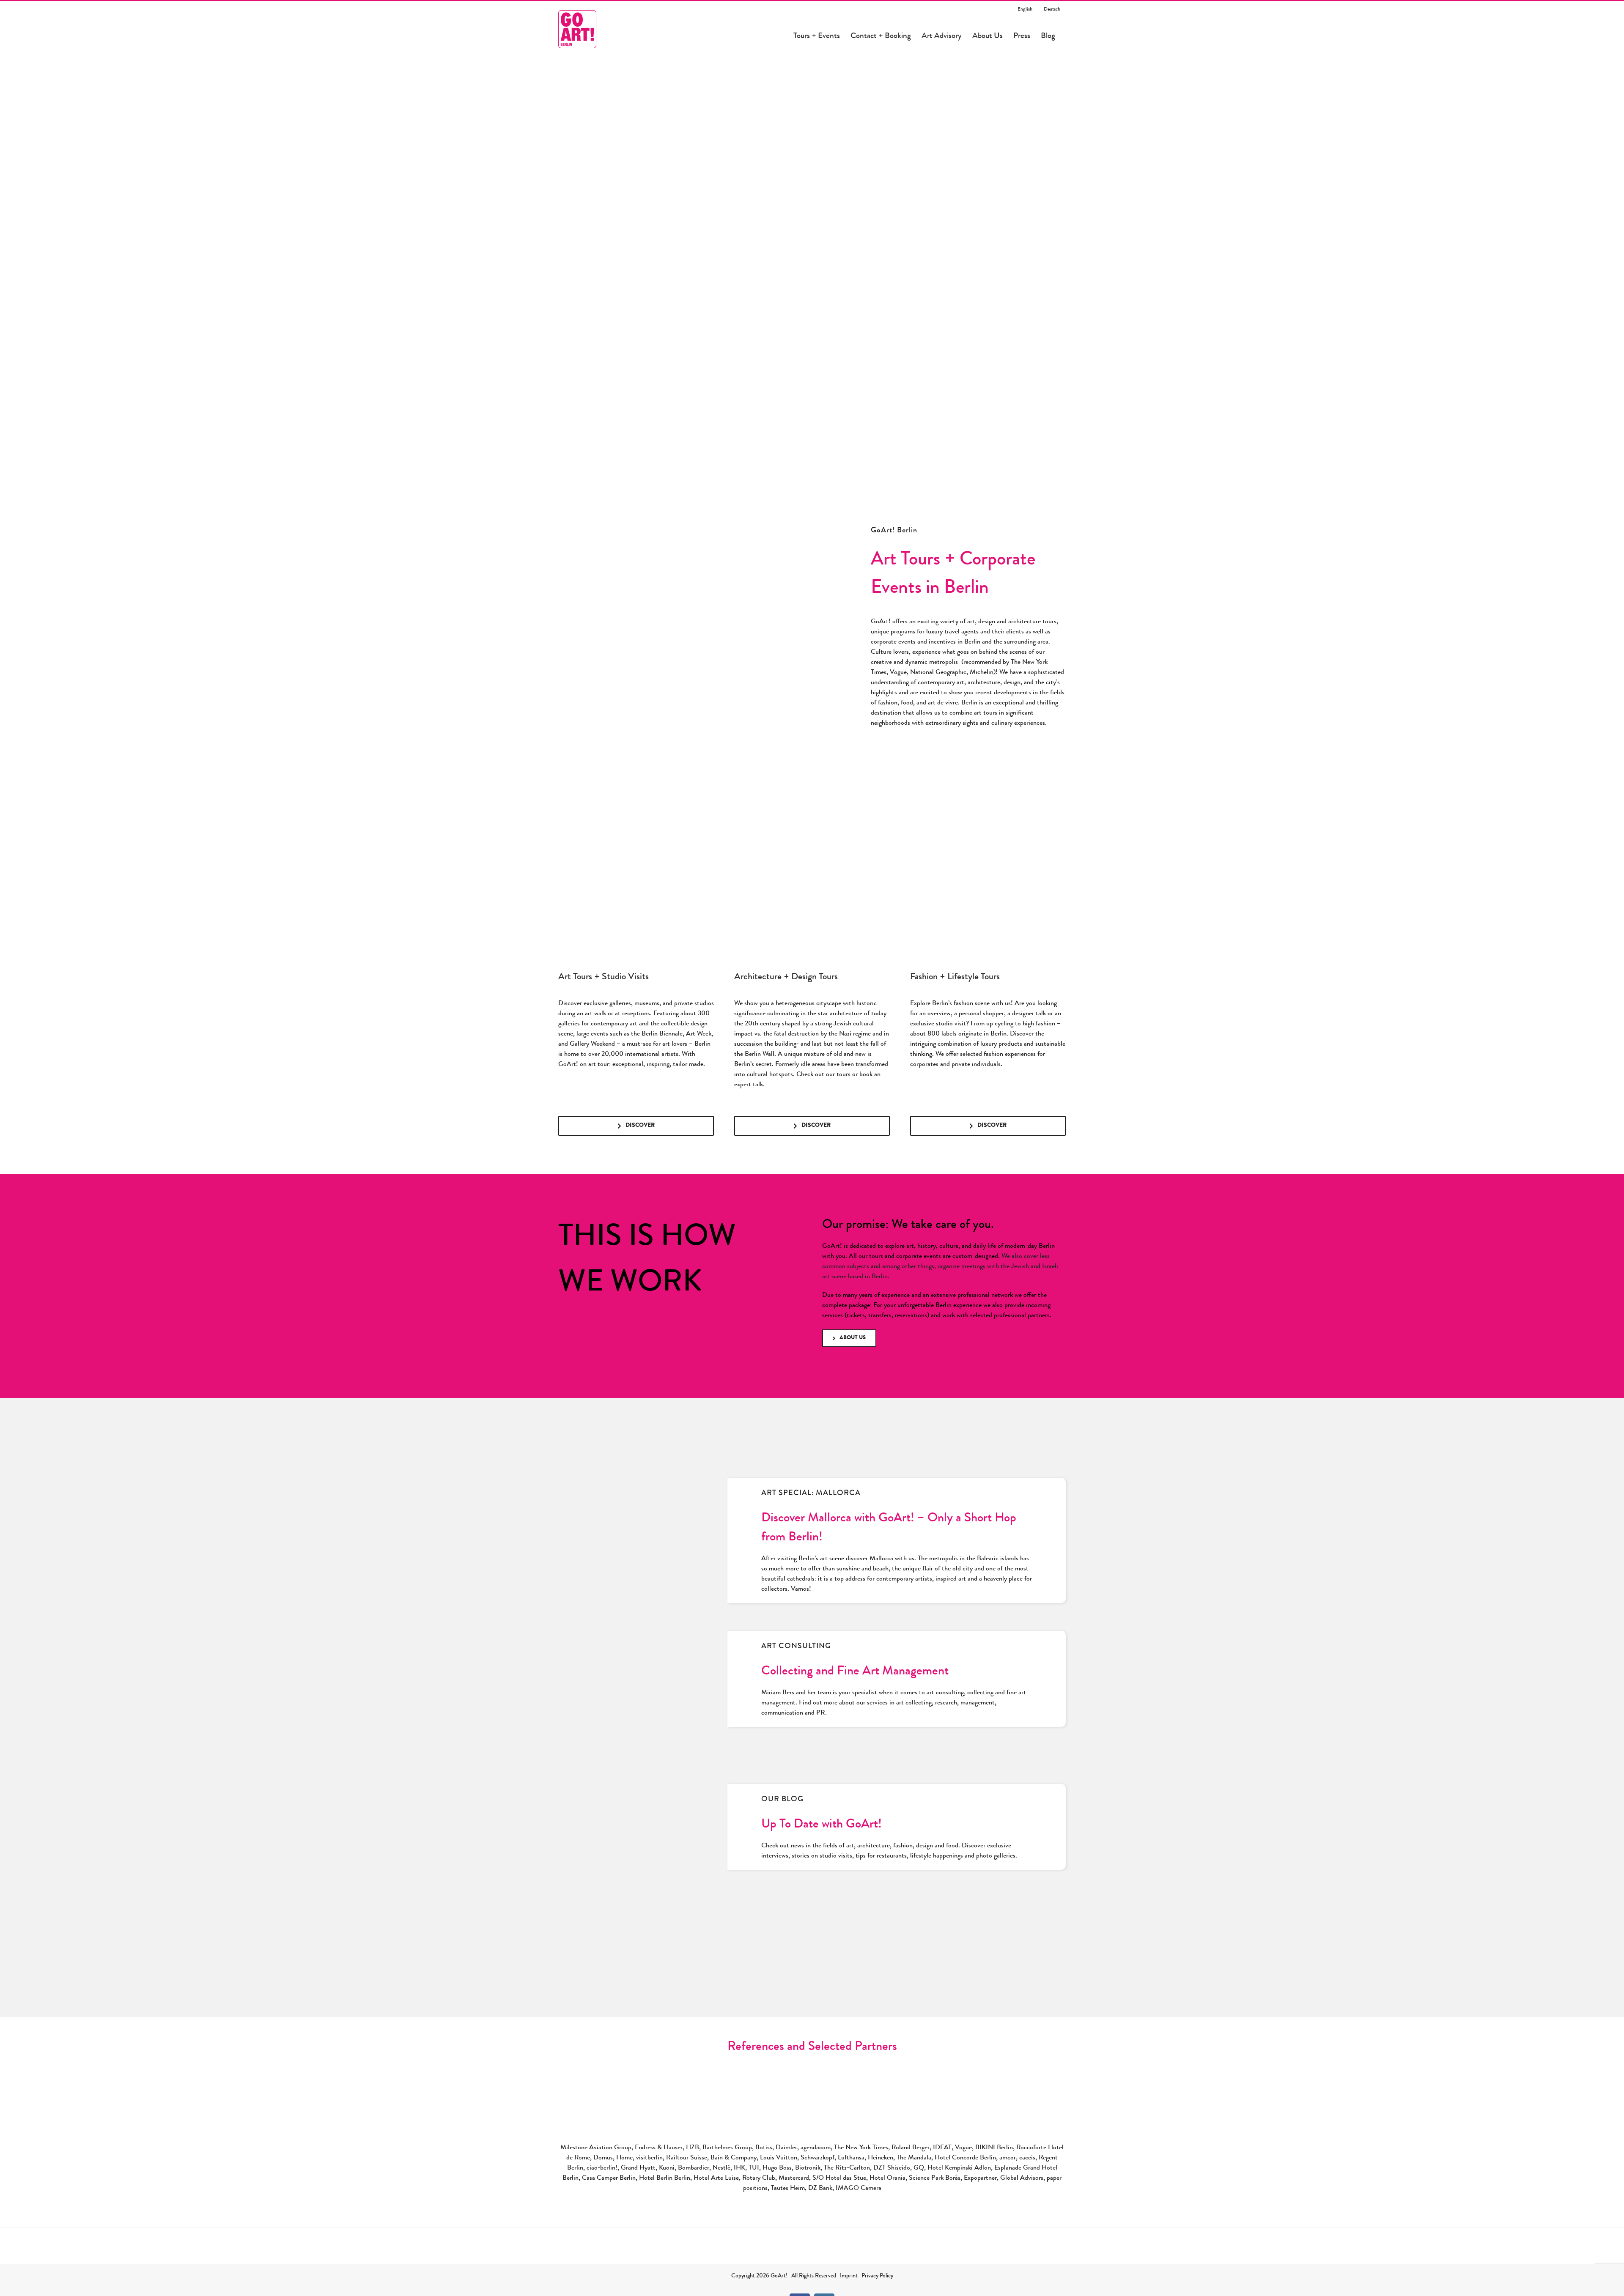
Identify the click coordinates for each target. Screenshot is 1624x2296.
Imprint (849, 2276)
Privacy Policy (877, 2276)
